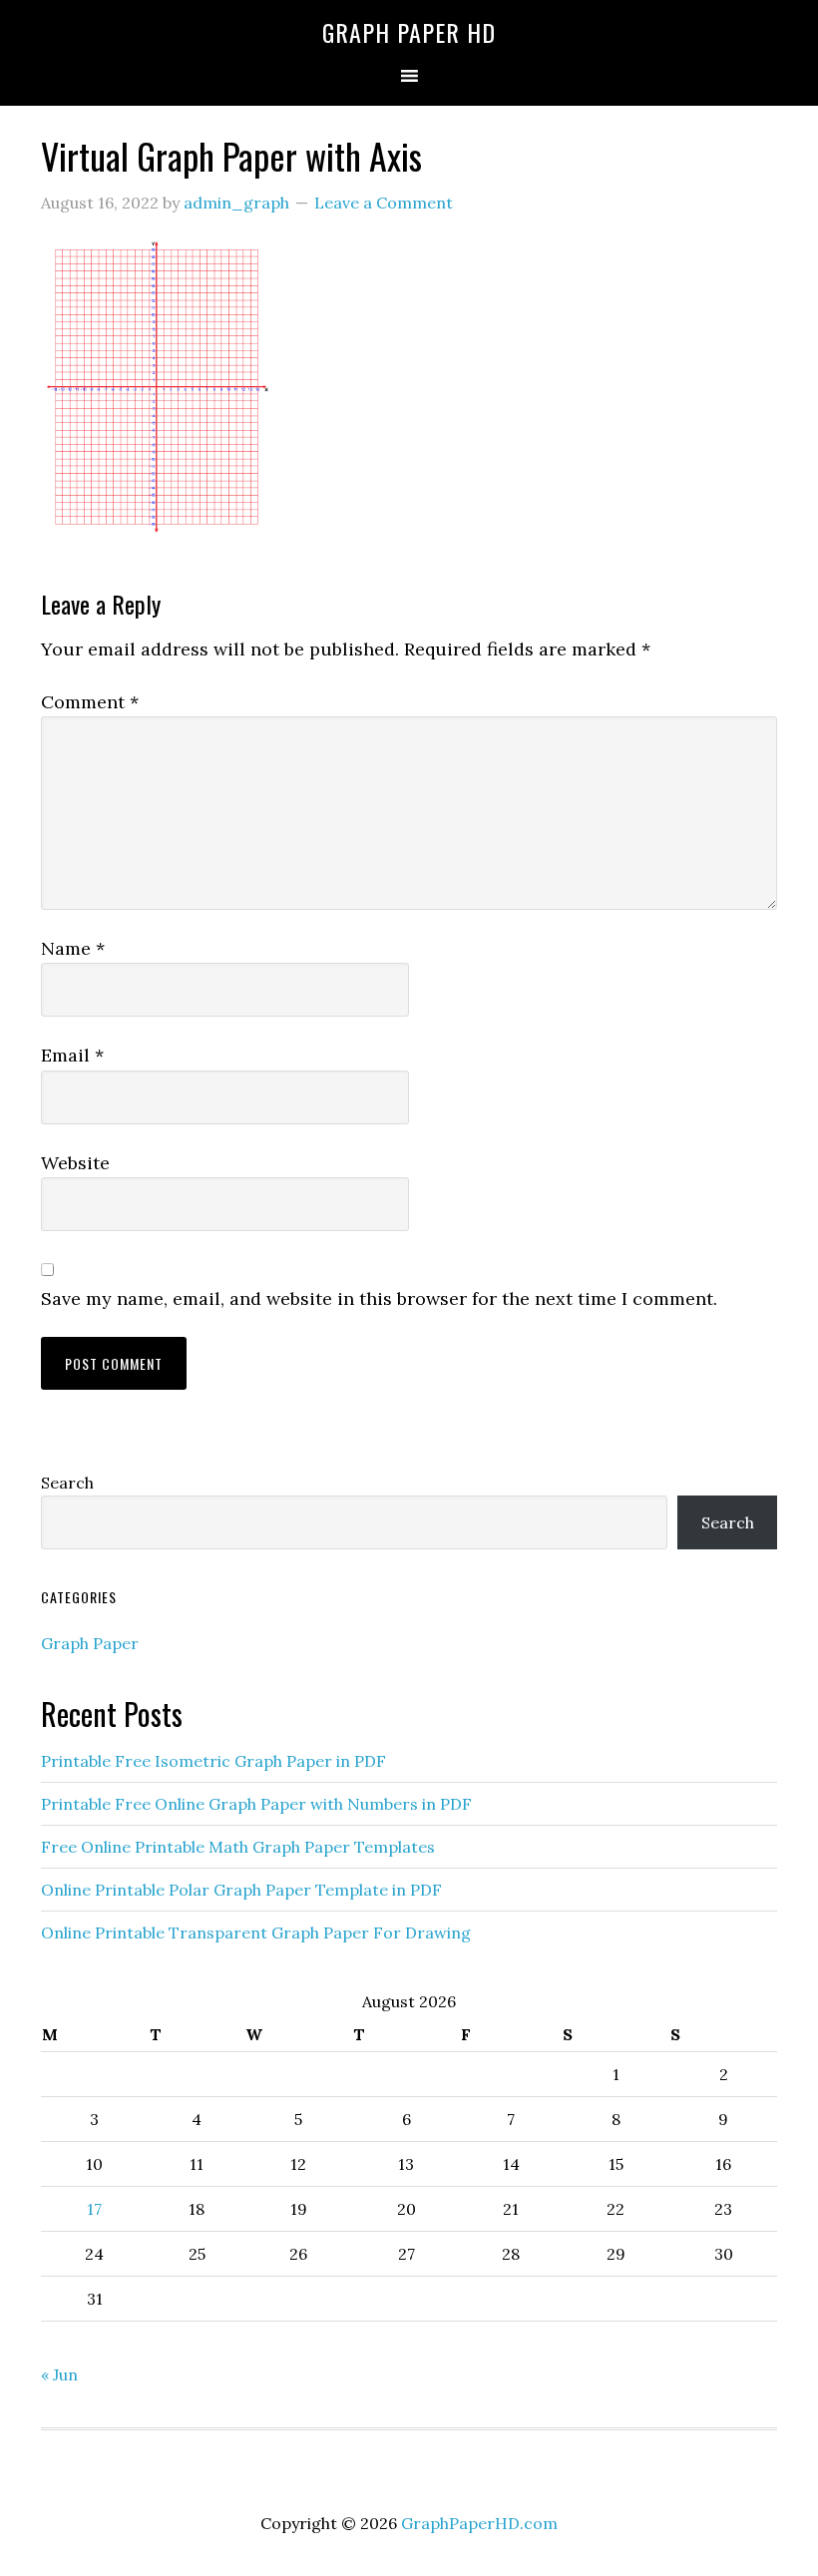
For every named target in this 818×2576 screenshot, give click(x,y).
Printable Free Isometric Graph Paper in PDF (213, 1761)
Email (72, 1055)
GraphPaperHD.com (479, 2523)
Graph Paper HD (409, 32)
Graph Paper (90, 1643)
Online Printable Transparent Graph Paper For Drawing (256, 1932)
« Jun (59, 2374)
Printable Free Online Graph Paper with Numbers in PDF (256, 1804)
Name (73, 948)
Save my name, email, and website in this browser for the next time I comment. (379, 1298)
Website (75, 1163)
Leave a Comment (384, 203)
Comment (90, 702)
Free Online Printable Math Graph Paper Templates (238, 1847)
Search (67, 1483)
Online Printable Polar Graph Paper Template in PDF (241, 1890)
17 (94, 2209)
